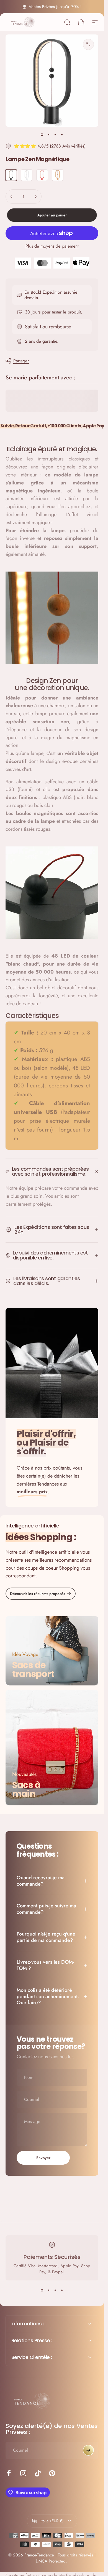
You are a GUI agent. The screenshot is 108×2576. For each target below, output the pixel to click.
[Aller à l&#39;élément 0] (42, 135)
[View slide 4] (62, 2290)
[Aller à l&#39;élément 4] (62, 135)
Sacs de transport (33, 1670)
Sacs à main (26, 1790)
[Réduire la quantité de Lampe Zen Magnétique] (12, 197)
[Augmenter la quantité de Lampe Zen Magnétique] (35, 197)
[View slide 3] (55, 2290)
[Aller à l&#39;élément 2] (49, 135)
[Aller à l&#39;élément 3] (55, 135)
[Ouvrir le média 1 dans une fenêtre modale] (88, 44)
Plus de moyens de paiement (52, 246)
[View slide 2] (49, 2290)
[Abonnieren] (88, 2450)
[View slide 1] (42, 2290)
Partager (21, 361)
